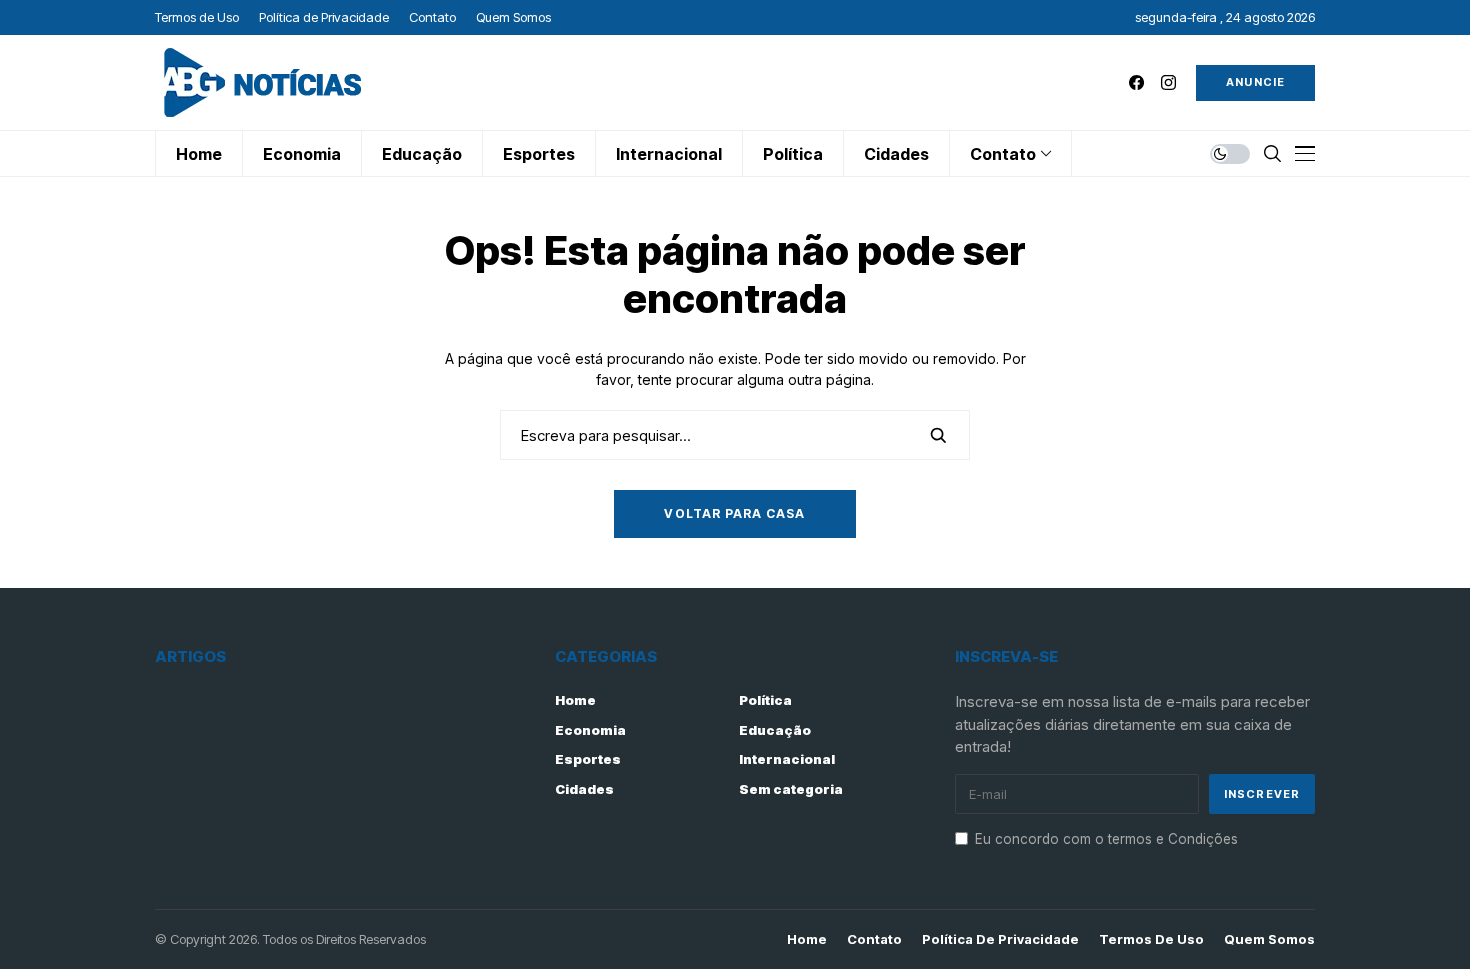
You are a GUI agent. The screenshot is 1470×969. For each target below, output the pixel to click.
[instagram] (1168, 82)
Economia (590, 730)
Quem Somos (1269, 939)
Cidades (584, 789)
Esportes (588, 759)
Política (765, 700)
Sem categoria (791, 789)
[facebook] (1136, 82)
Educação (775, 730)
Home (575, 700)
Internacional (787, 759)
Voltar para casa (734, 513)
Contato (874, 939)
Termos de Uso (1151, 939)
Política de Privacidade (1000, 939)
